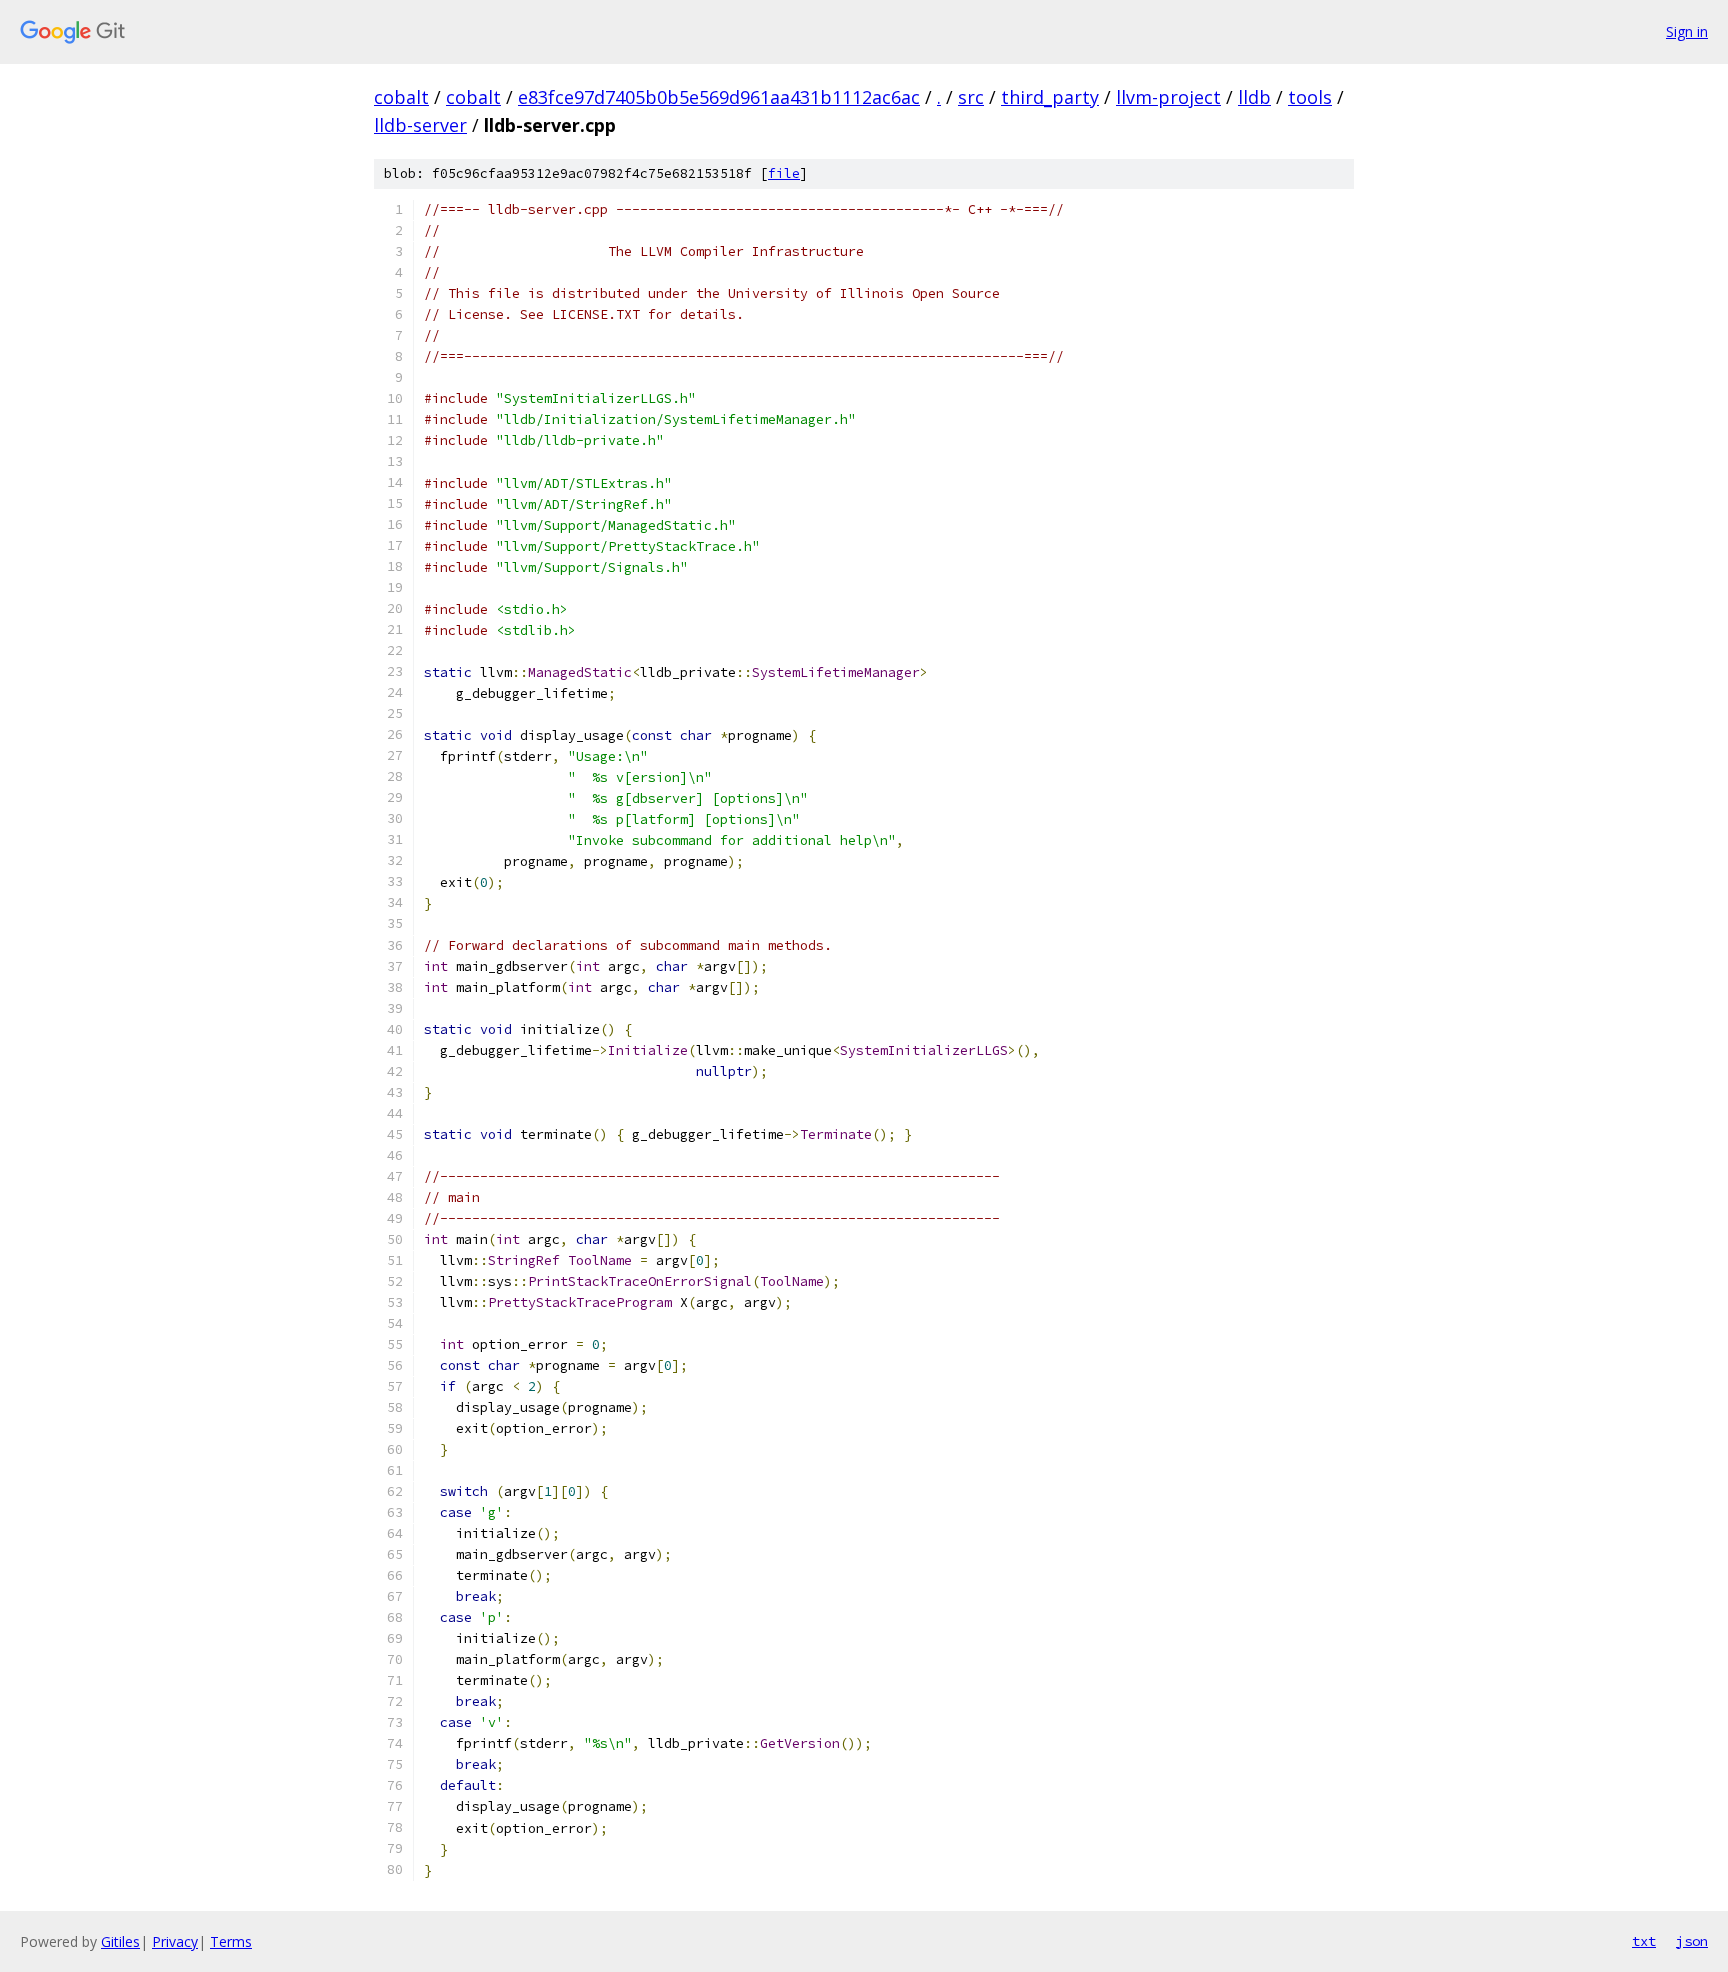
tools (1310, 97)
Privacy (175, 1941)
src (971, 97)
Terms (231, 1941)
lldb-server (420, 125)
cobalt (401, 97)
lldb (1254, 97)
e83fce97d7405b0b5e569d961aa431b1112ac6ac (719, 97)
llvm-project (1168, 97)
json (1692, 1941)
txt (1644, 1941)
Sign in (1687, 31)
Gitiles (120, 1941)
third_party (1050, 97)
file (784, 173)
